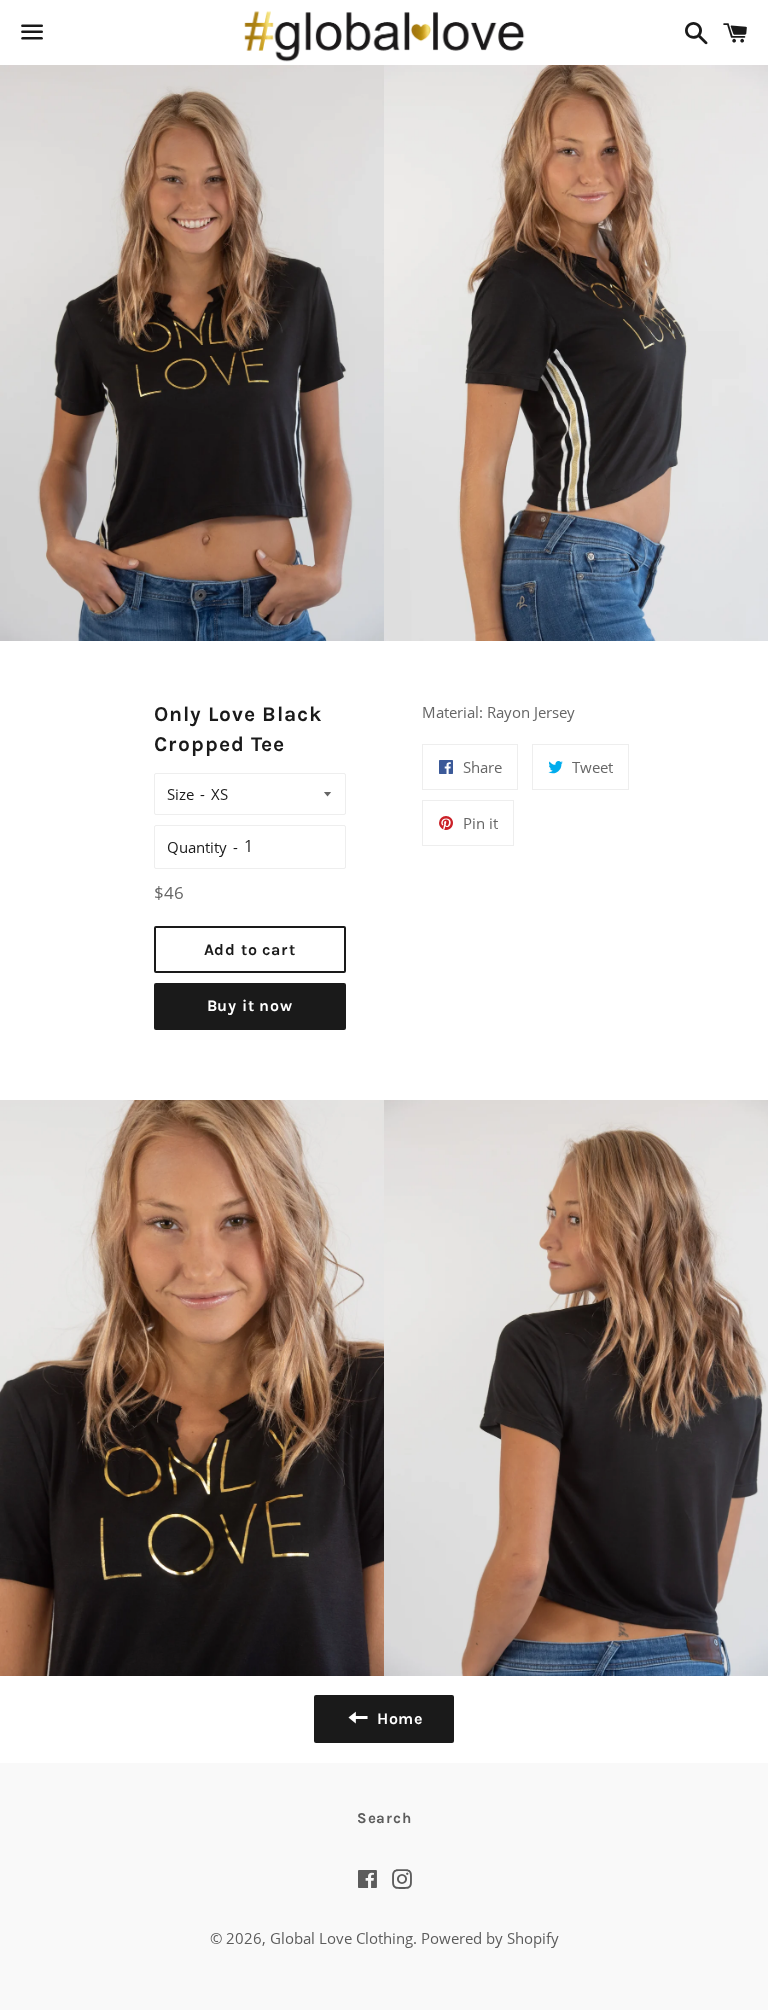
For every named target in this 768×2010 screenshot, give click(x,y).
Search (384, 1818)
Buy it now (250, 1005)
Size (180, 794)
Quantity (197, 847)
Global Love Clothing (341, 1938)
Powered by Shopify (490, 1938)
